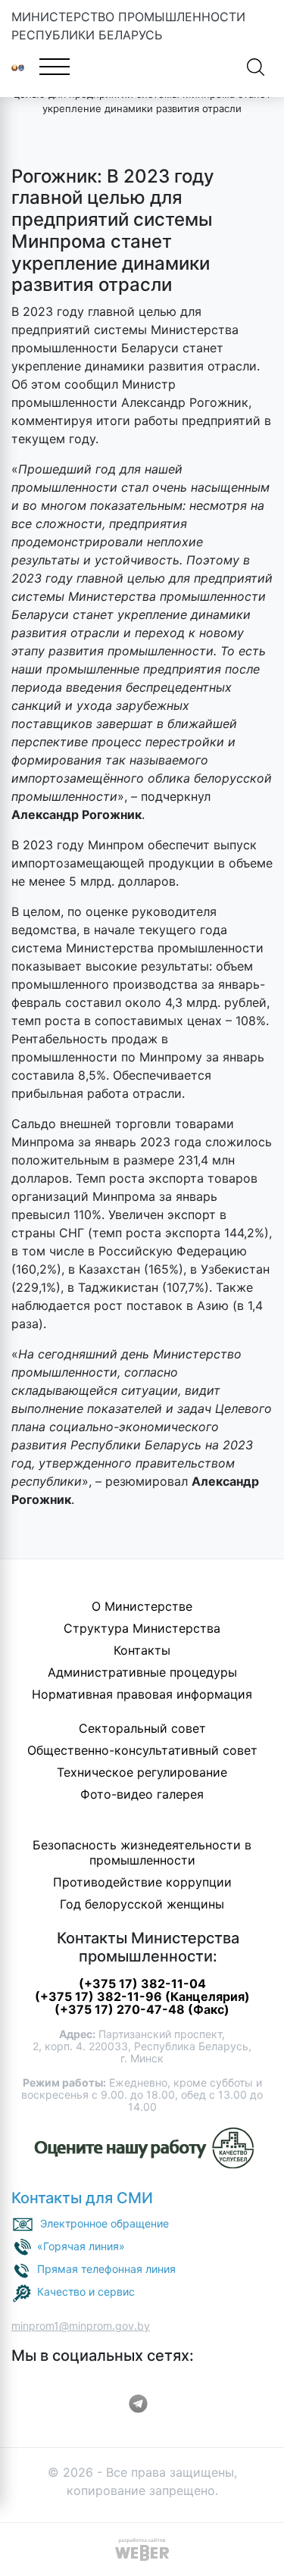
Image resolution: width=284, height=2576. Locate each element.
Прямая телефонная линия (106, 2269)
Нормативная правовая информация (142, 1694)
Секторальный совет (142, 1728)
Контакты (142, 1650)
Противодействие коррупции (142, 1882)
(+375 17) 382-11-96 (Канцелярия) (142, 1996)
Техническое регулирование (142, 1772)
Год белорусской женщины (142, 1904)
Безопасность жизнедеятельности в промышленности (142, 1852)
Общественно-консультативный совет (142, 1750)
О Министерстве (142, 1606)
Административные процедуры (142, 1672)
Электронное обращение (105, 2223)
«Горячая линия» (81, 2246)
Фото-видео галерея (142, 1794)
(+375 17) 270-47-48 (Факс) (142, 2009)
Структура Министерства (142, 1628)
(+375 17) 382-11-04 (142, 1984)
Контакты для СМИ (82, 2198)
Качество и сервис (86, 2292)
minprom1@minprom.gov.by (81, 2326)
